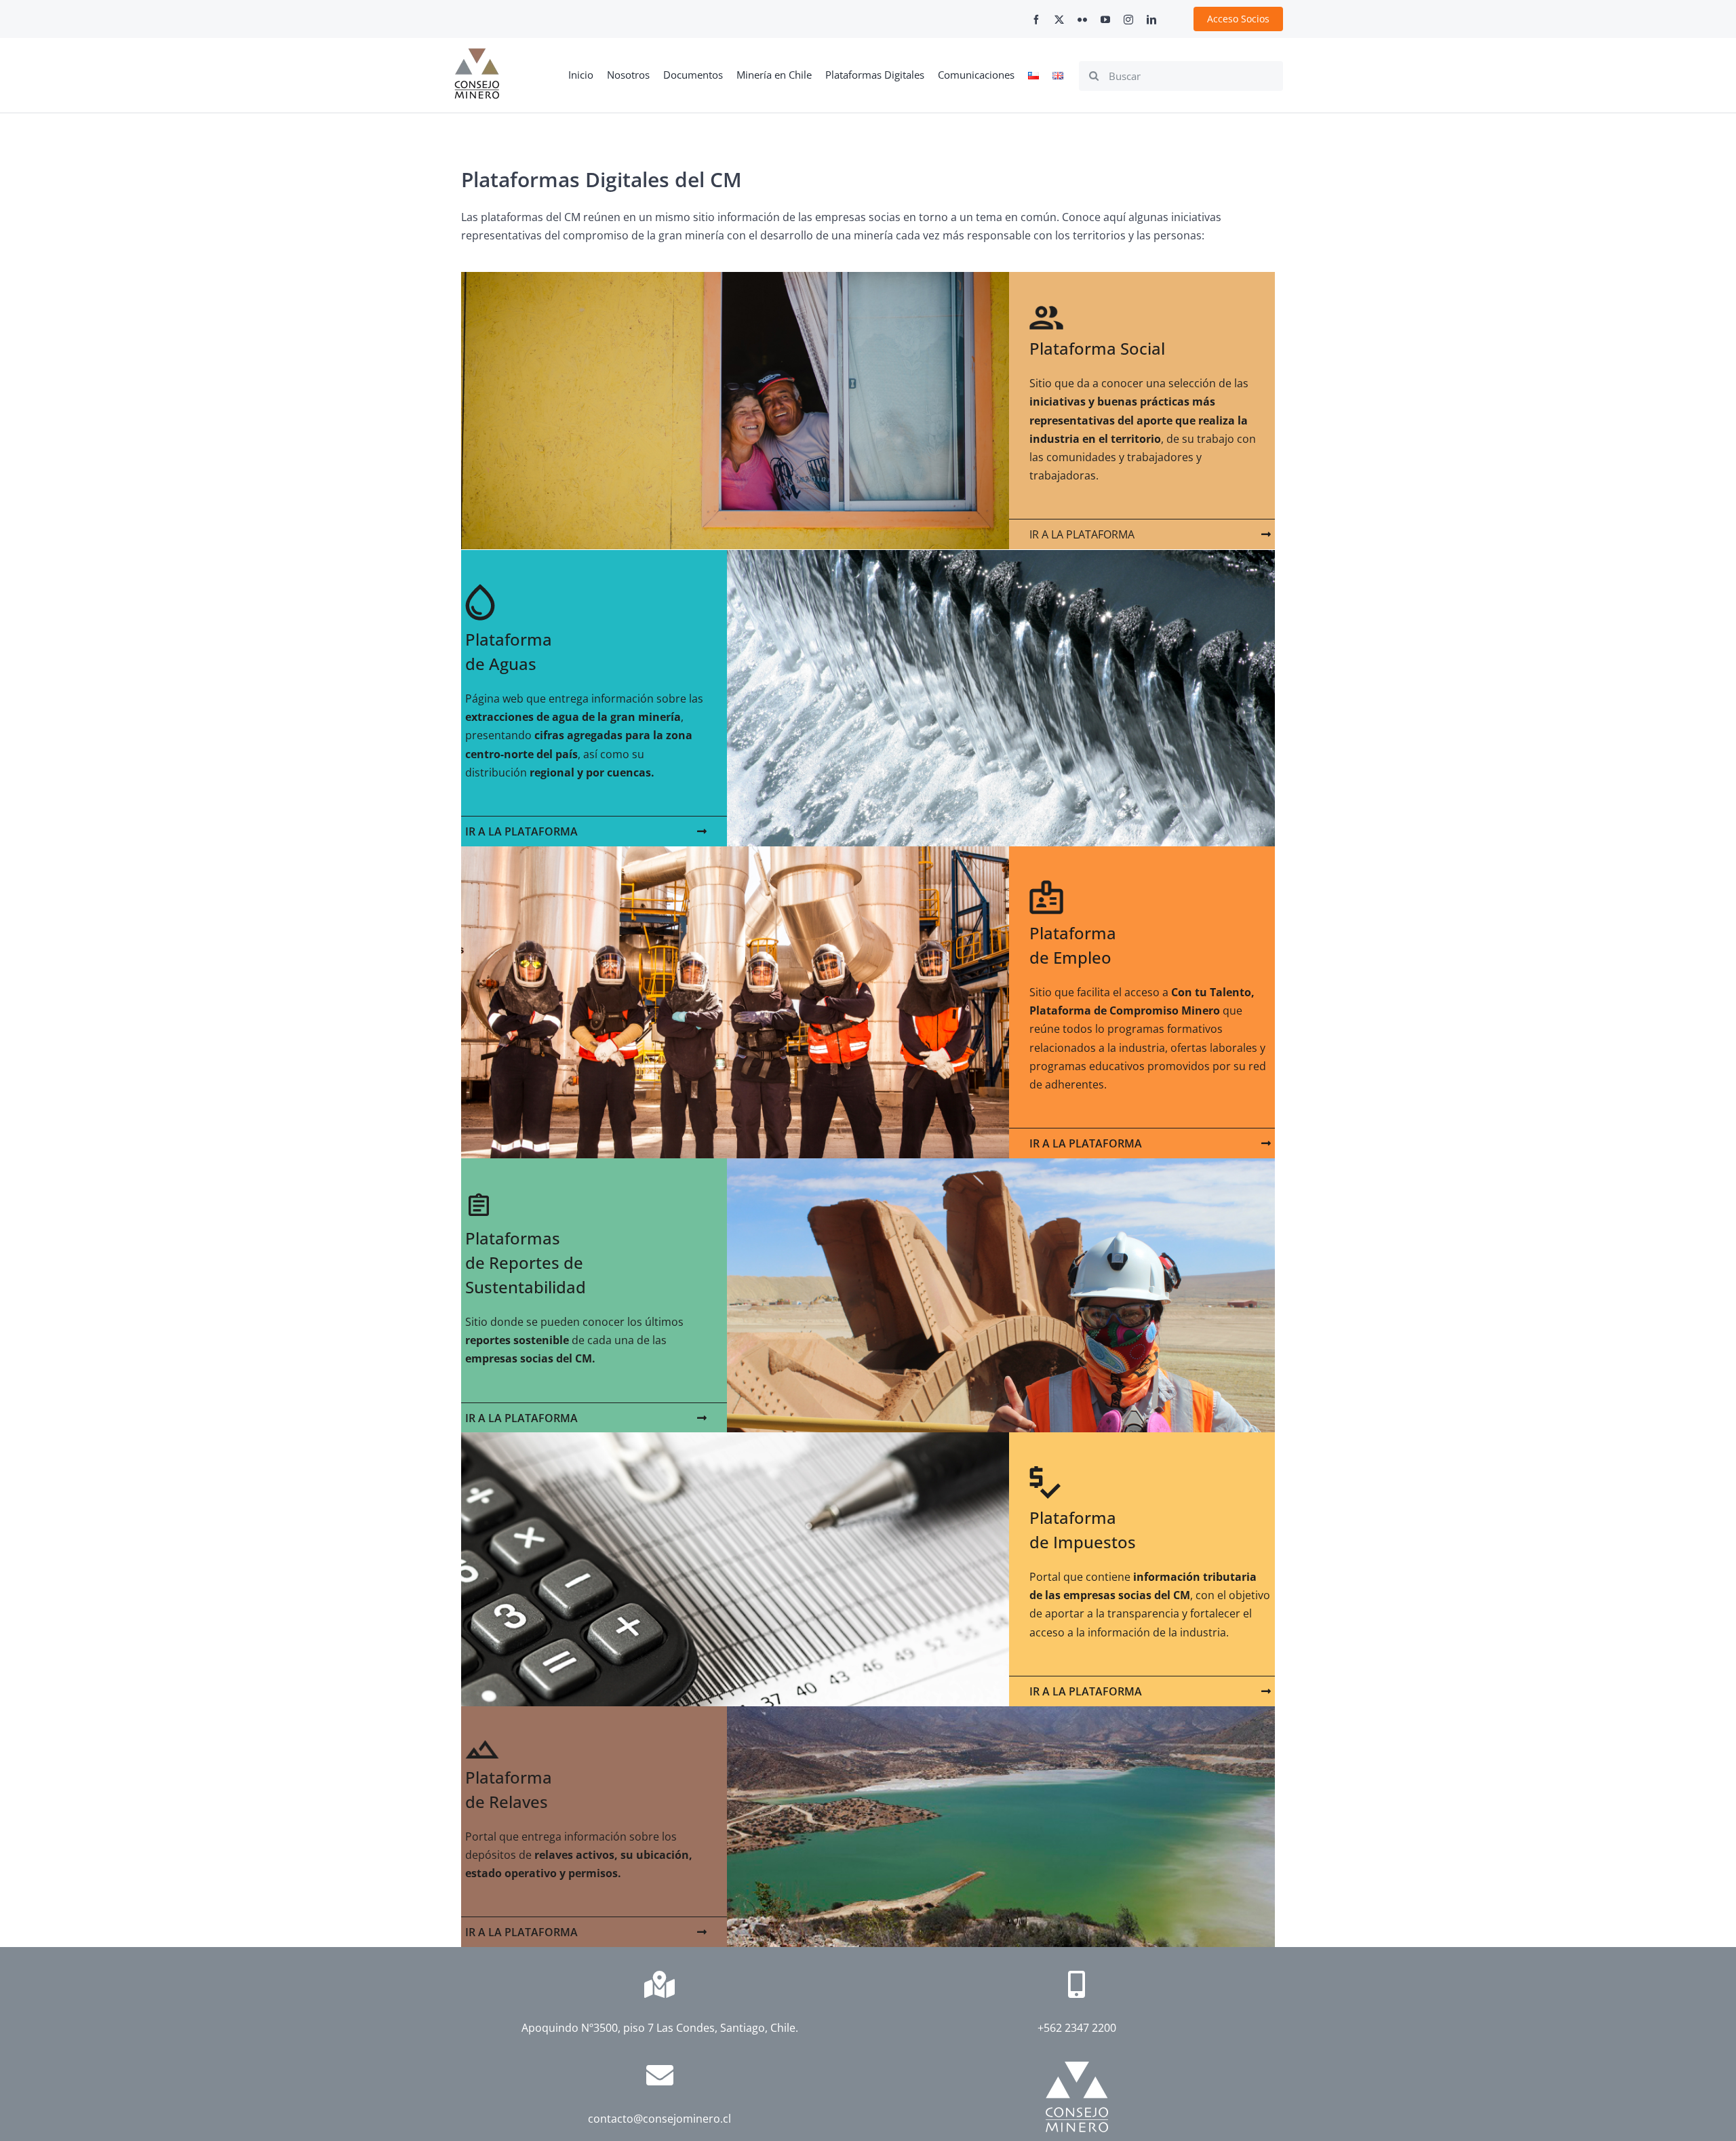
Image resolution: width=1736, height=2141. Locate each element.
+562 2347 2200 (1077, 2028)
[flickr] (1082, 20)
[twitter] (1059, 20)
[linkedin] (1151, 20)
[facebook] (1036, 20)
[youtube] (1105, 20)
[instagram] (1128, 20)
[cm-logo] (477, 54)
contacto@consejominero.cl (659, 2119)
